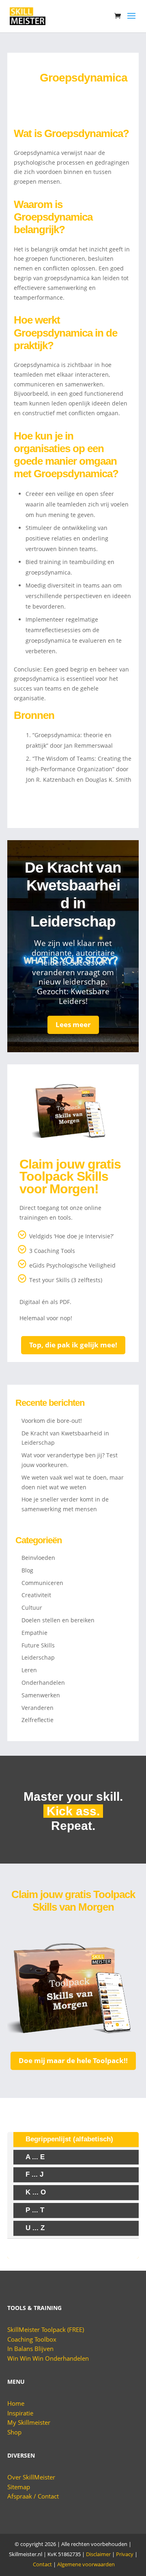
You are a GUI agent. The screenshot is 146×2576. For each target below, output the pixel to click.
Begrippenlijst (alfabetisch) (69, 2139)
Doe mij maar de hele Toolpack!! (73, 2060)
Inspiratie (20, 2413)
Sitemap (19, 2487)
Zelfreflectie (38, 1720)
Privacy (125, 2554)
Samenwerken (41, 1695)
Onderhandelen (43, 1683)
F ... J (34, 2174)
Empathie (34, 1633)
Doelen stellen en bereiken (58, 1620)
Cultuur (32, 1608)
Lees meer (73, 1024)
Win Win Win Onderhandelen (48, 2358)
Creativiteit (36, 1595)
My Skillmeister (29, 2422)
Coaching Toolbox (32, 2339)
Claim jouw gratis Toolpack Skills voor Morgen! (70, 1176)
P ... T (35, 2210)
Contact (42, 2564)
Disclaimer (98, 2554)
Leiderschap (38, 1657)
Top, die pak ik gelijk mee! (73, 1345)
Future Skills (38, 1645)
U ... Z (35, 2228)
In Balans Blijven (30, 2349)
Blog (27, 1570)
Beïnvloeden (38, 1558)
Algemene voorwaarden (86, 2564)
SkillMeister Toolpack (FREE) (46, 2329)
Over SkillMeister (31, 2477)
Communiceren (42, 1583)
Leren (29, 1670)
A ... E (35, 2157)
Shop (14, 2432)
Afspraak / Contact (33, 2496)
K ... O (36, 2192)
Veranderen (38, 1708)
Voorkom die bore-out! (52, 1421)
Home (16, 2403)
